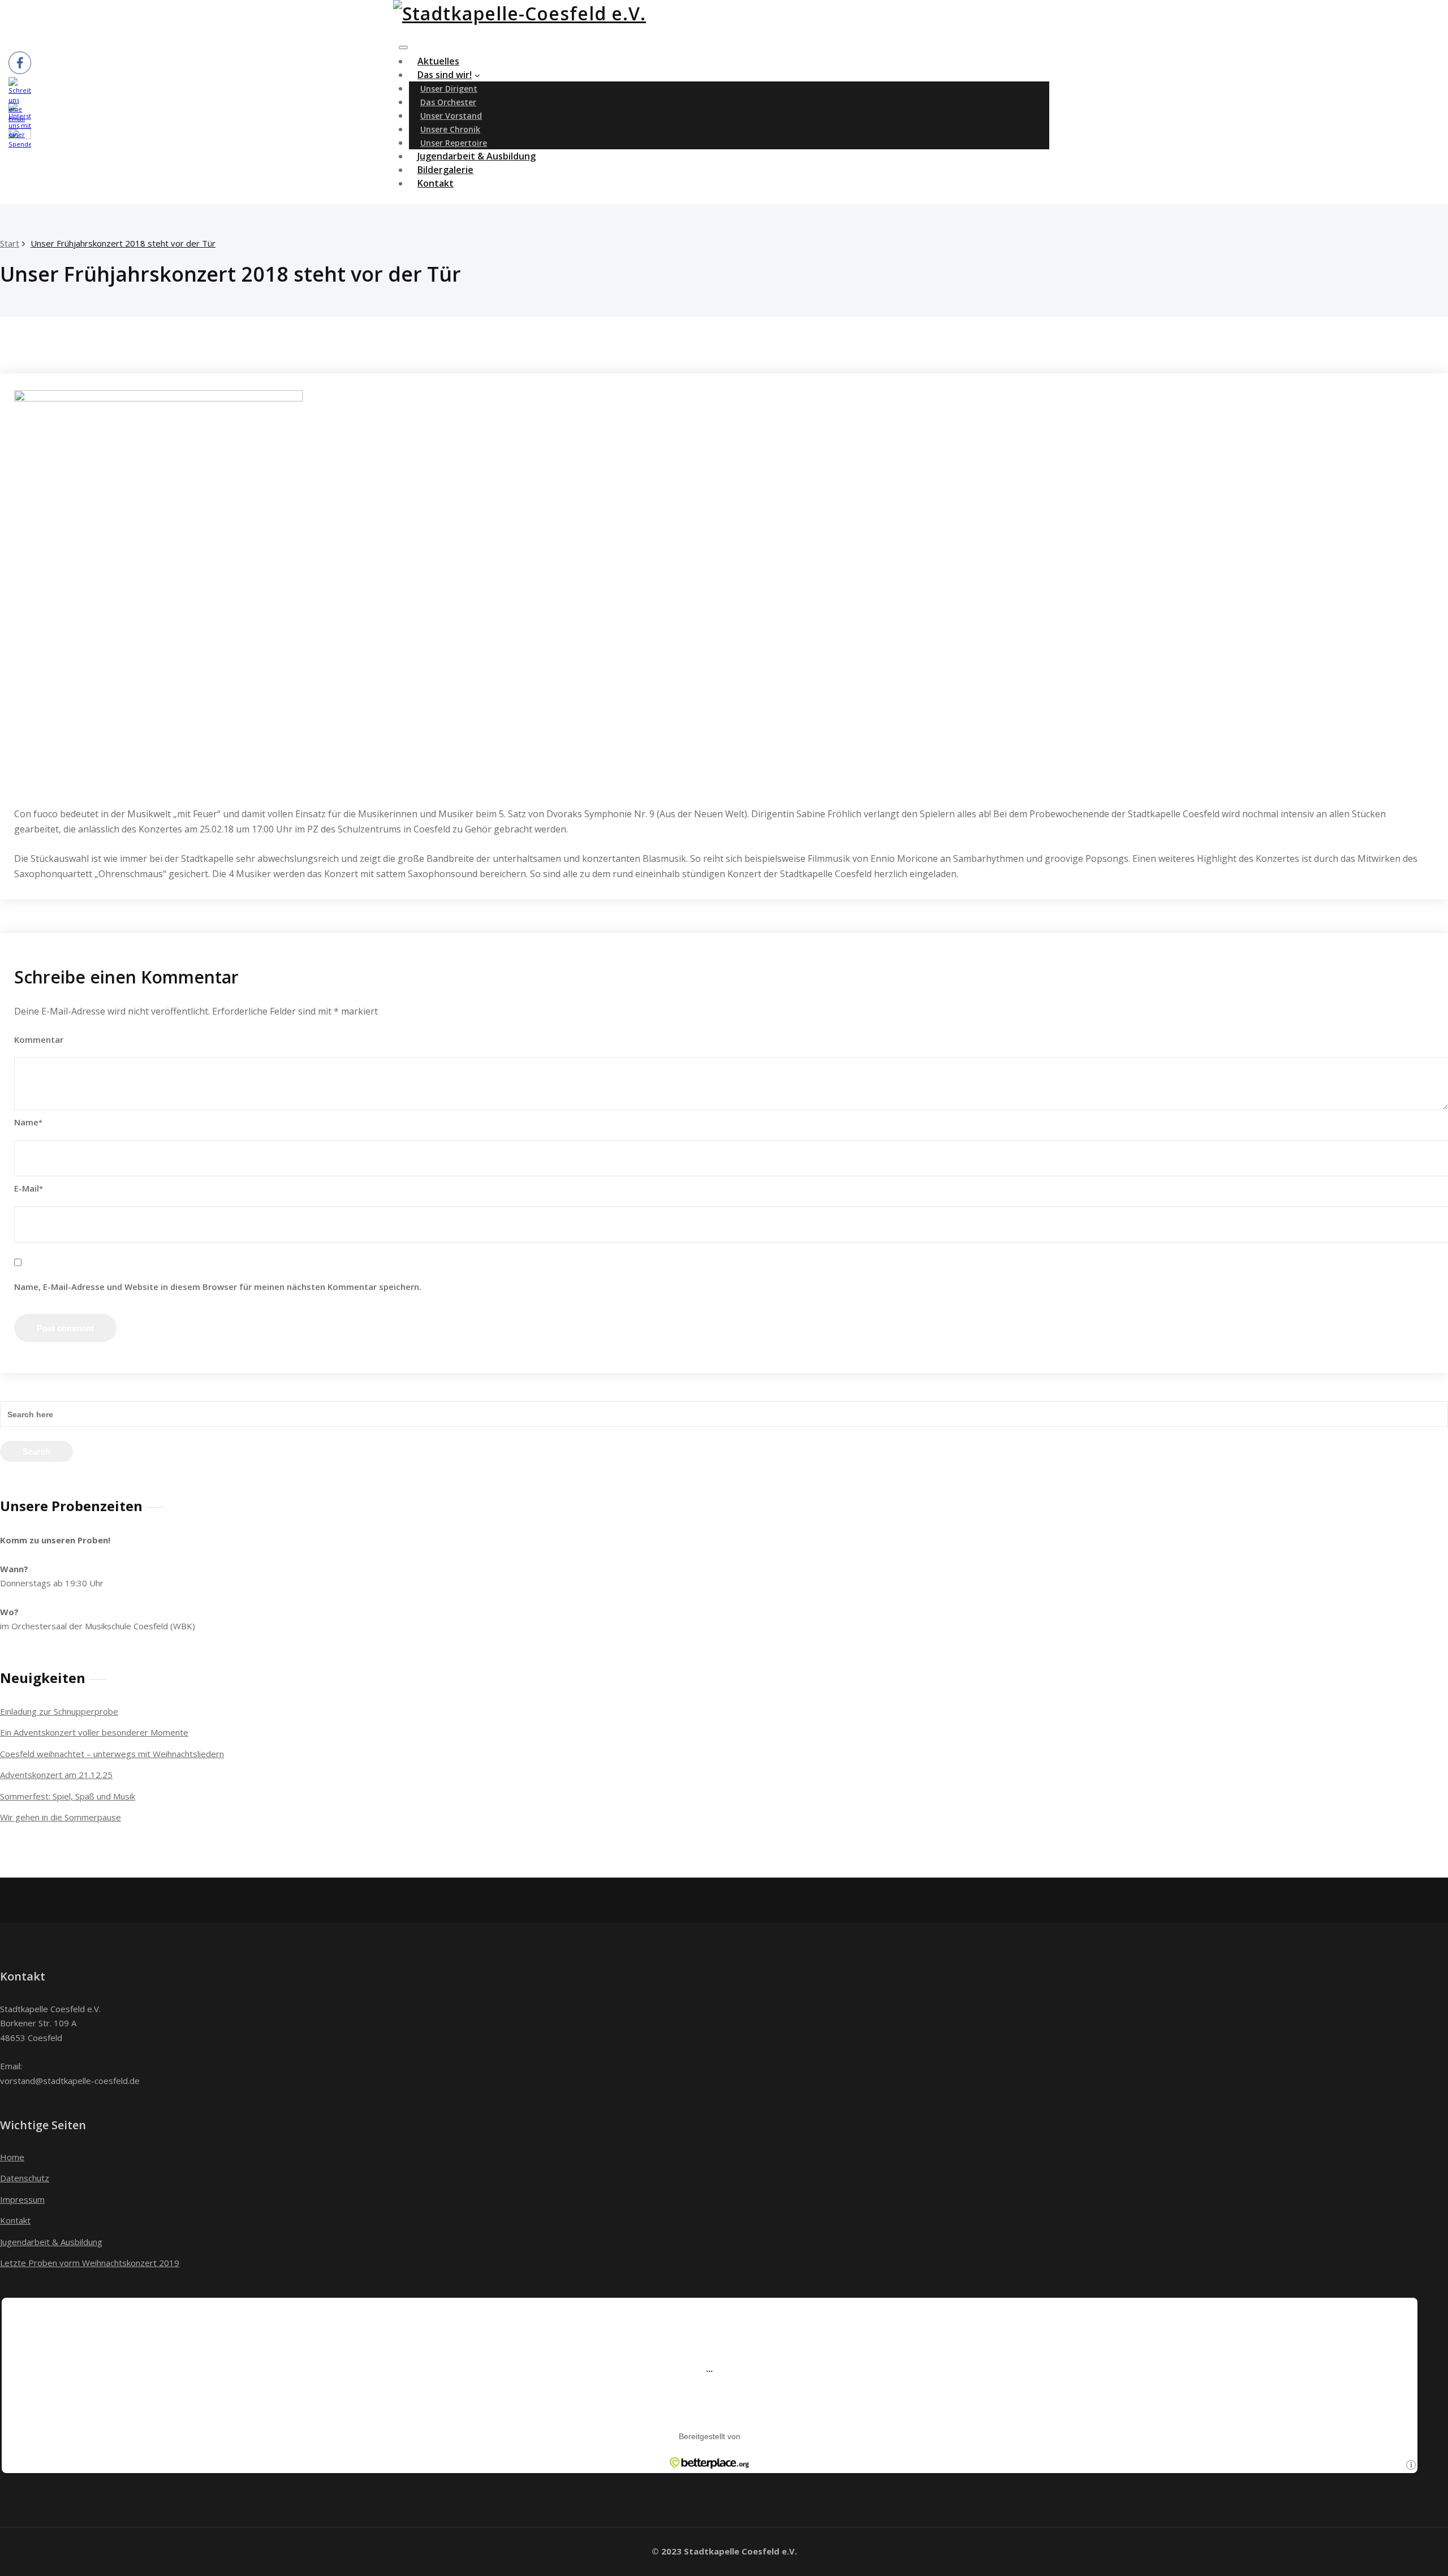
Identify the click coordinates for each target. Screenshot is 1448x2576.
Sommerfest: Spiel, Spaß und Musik (68, 1796)
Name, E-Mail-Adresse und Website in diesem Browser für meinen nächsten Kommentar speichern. (218, 1287)
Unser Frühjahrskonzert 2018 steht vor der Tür (123, 243)
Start (10, 243)
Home (12, 2157)
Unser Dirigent (449, 89)
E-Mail (29, 1188)
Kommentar (39, 1039)
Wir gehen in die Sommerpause (61, 1817)
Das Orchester (448, 102)
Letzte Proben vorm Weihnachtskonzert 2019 (90, 2263)
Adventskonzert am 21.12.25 (56, 1775)
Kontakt (436, 183)
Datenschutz (25, 2178)
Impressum (22, 2199)
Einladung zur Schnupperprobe (59, 1711)
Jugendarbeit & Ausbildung (51, 2242)
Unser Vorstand (451, 116)
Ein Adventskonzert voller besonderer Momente (94, 1732)
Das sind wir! (445, 75)
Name (28, 1122)
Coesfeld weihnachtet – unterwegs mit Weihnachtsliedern (112, 1754)
